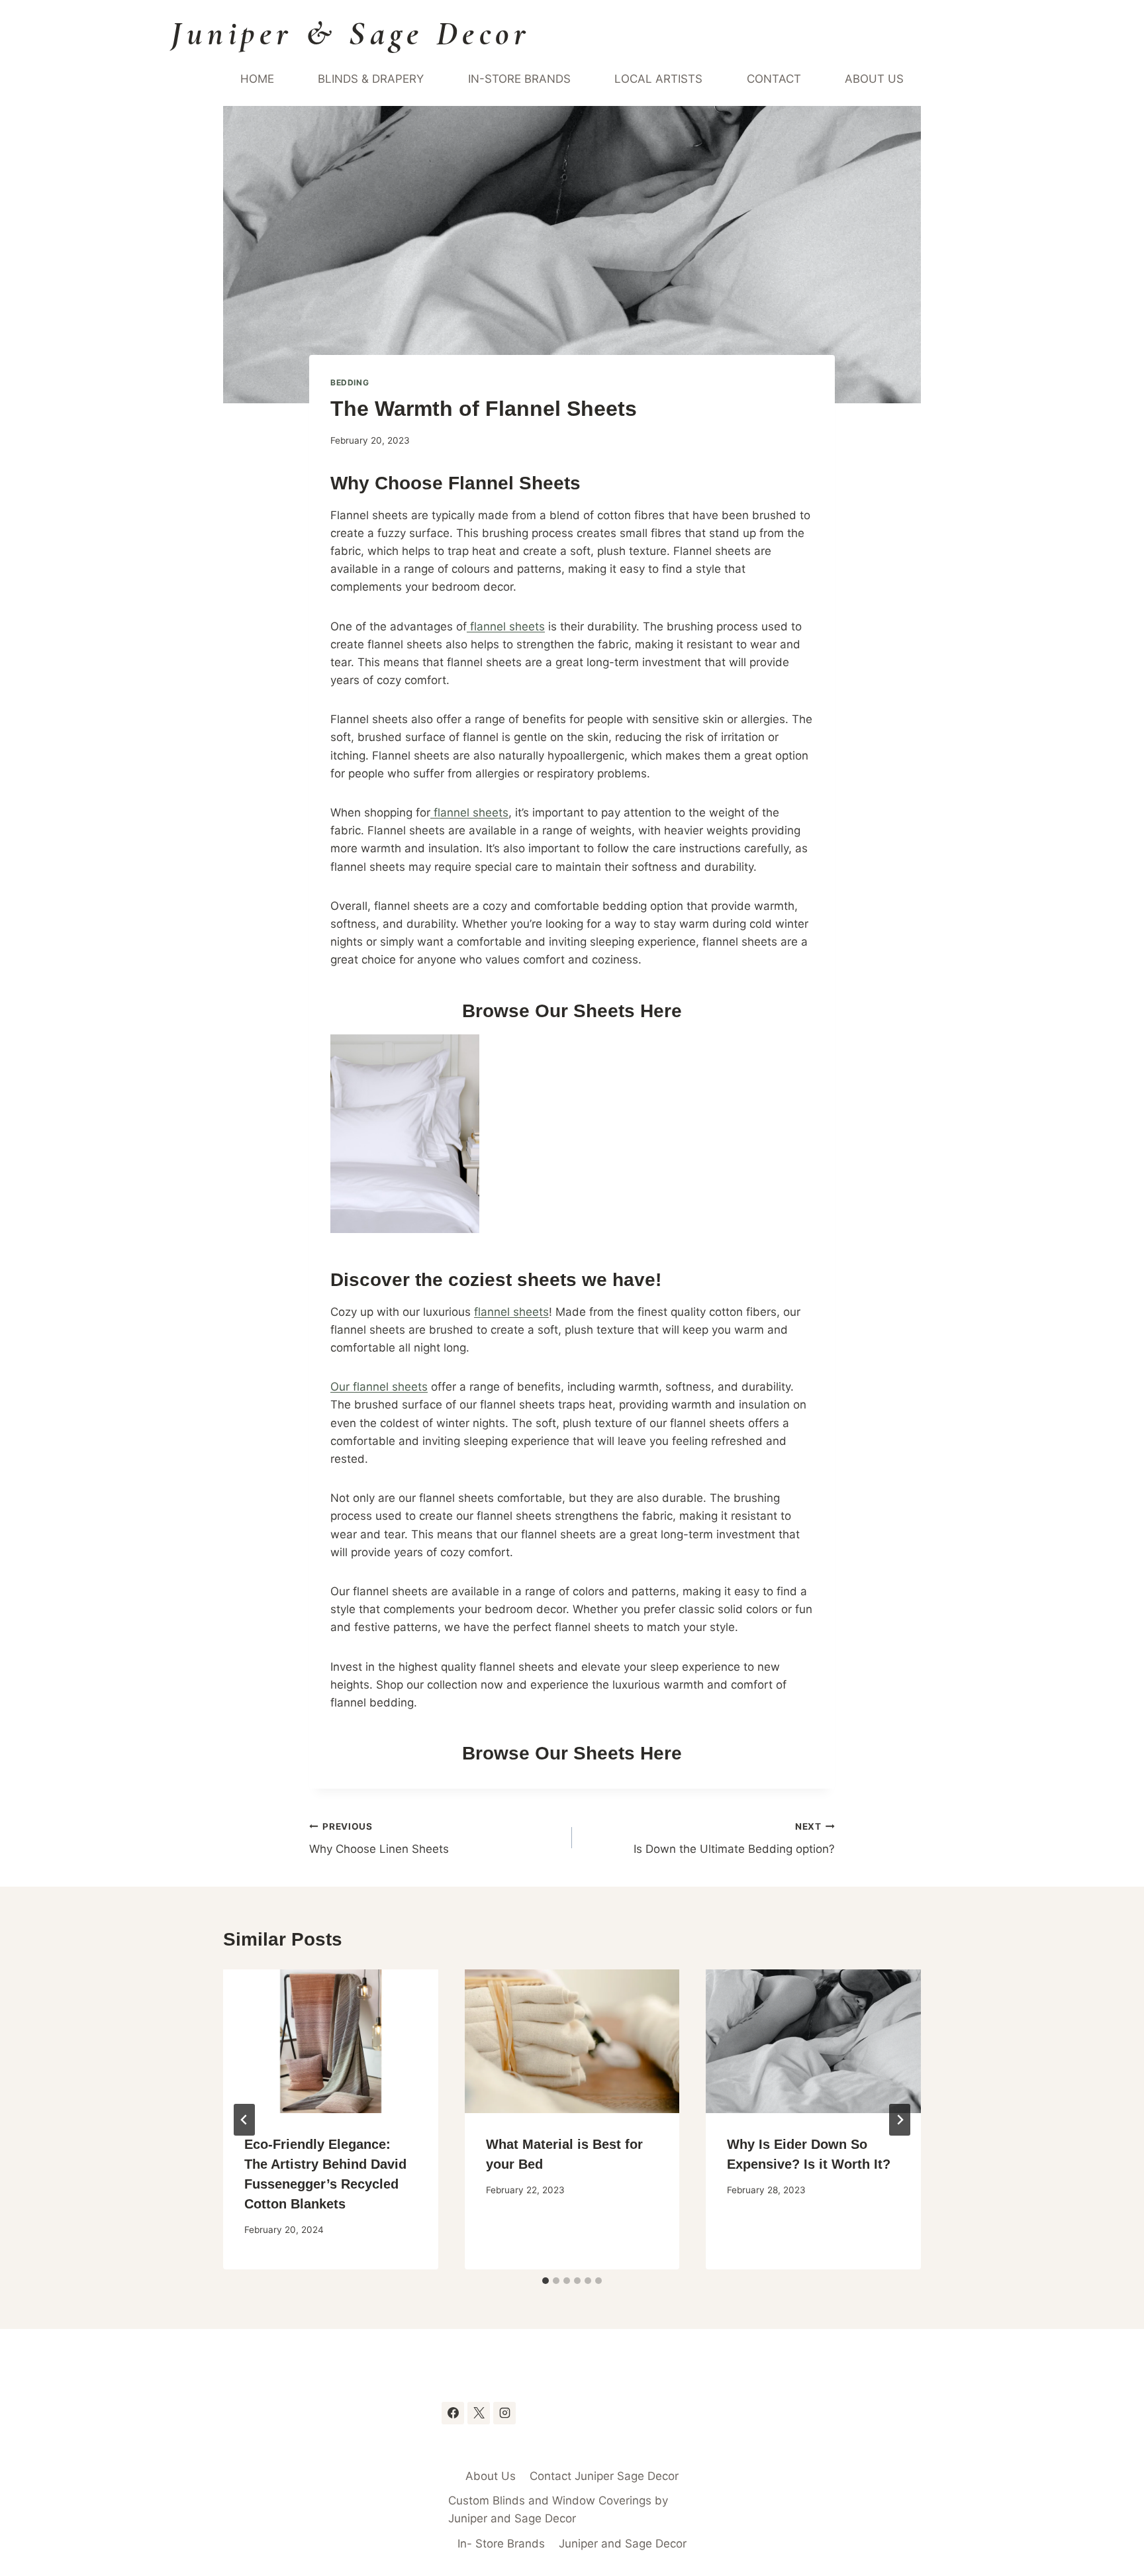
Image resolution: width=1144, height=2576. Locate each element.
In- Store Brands (501, 2544)
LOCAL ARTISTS (658, 79)
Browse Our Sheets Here (572, 1011)
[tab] (546, 2281)
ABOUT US (874, 79)
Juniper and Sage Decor (623, 2544)
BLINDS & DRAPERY (371, 79)
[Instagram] (504, 2413)
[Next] (900, 2120)
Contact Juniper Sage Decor (604, 2476)
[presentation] (331, 2041)
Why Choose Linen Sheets (379, 1839)
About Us (491, 2476)
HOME (257, 79)
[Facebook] (453, 2413)
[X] (479, 2413)
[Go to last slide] (244, 2120)
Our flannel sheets (379, 1387)
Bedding (350, 382)
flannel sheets (506, 626)
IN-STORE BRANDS (519, 79)
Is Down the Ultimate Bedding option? (734, 1839)
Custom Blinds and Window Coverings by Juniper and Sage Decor (558, 2509)
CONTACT (774, 79)
